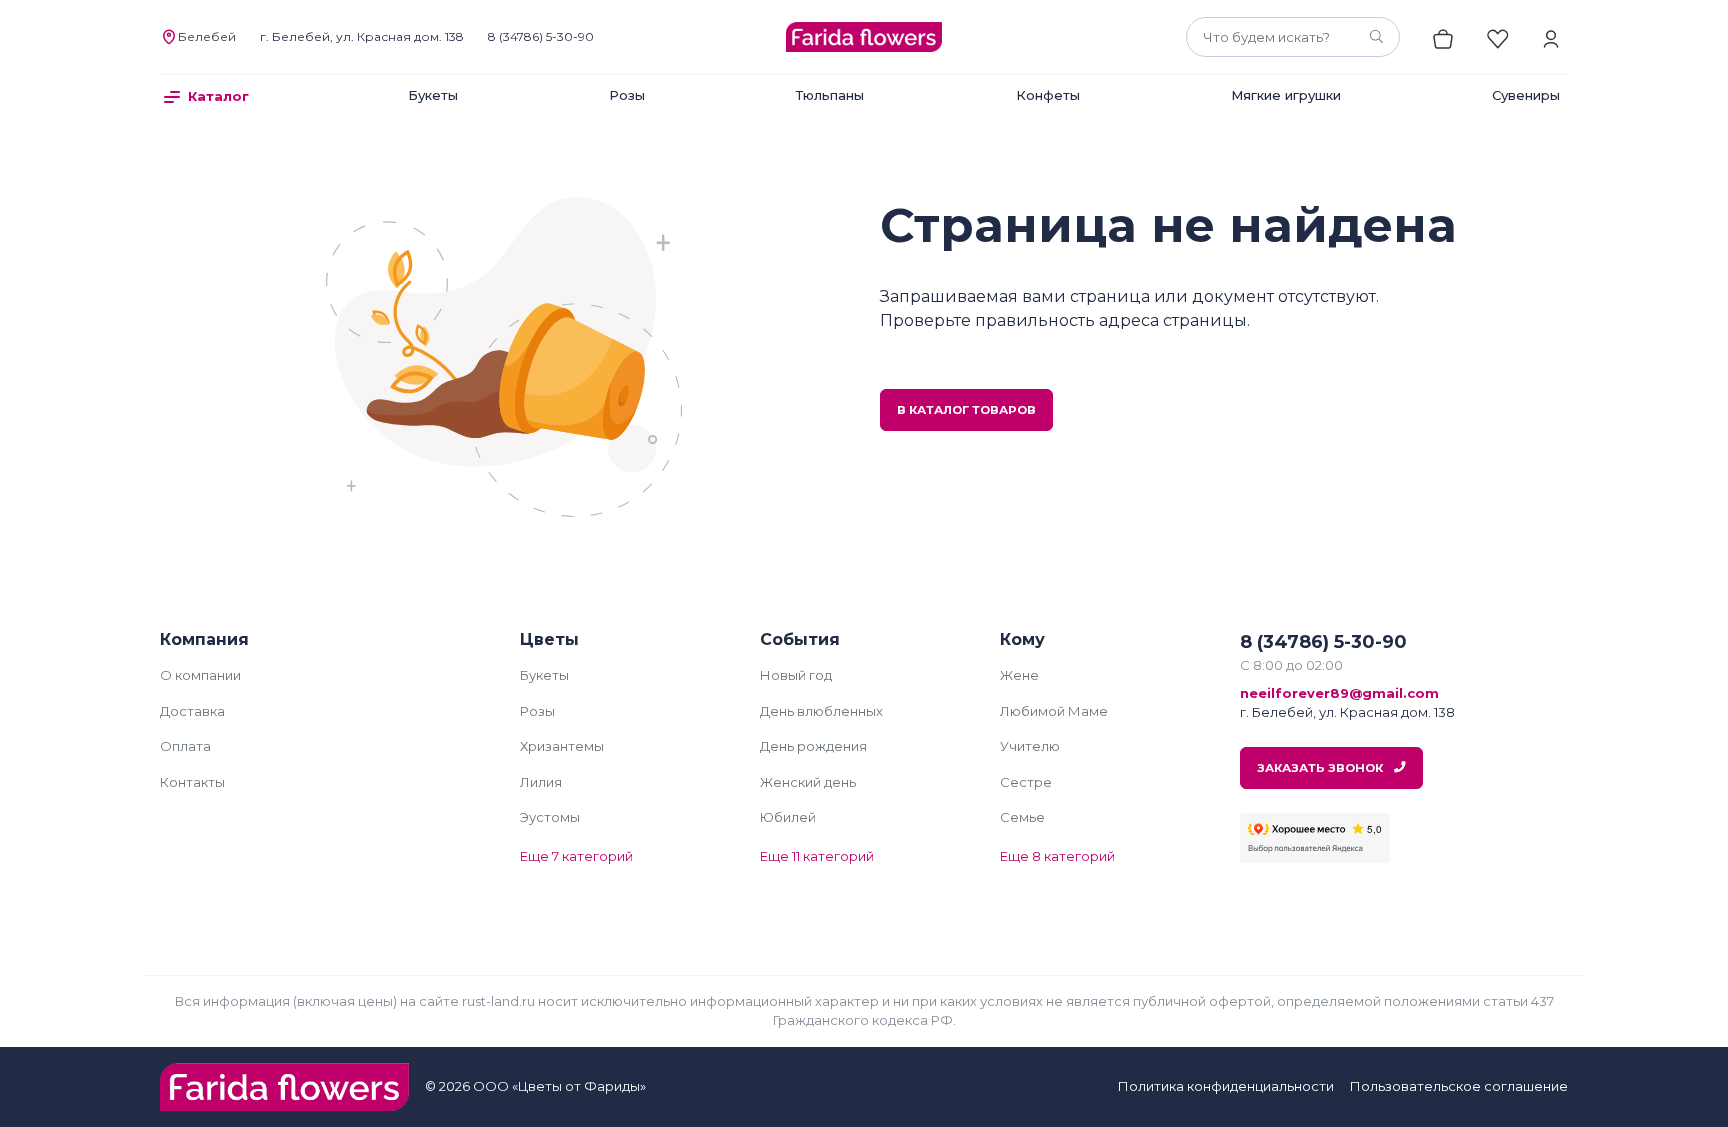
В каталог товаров (966, 410)
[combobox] (1293, 37)
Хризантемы (562, 746)
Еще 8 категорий (1057, 856)
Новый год (796, 675)
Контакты (192, 782)
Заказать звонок (1321, 768)
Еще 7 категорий (576, 856)
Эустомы (550, 817)
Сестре (1026, 782)
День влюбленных (821, 711)
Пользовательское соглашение (1459, 1086)
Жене (1019, 675)
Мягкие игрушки (1286, 95)
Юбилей (788, 817)
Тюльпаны (830, 95)
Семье (1022, 817)
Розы (627, 95)
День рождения (813, 746)
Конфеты (1048, 95)
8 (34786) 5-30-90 (541, 36)
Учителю (1030, 746)
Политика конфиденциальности (1226, 1086)
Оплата (185, 746)
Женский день (808, 782)
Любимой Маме (1054, 711)
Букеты (433, 95)
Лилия (541, 782)
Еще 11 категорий (817, 856)
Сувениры (1526, 95)
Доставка (192, 711)
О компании (200, 675)
